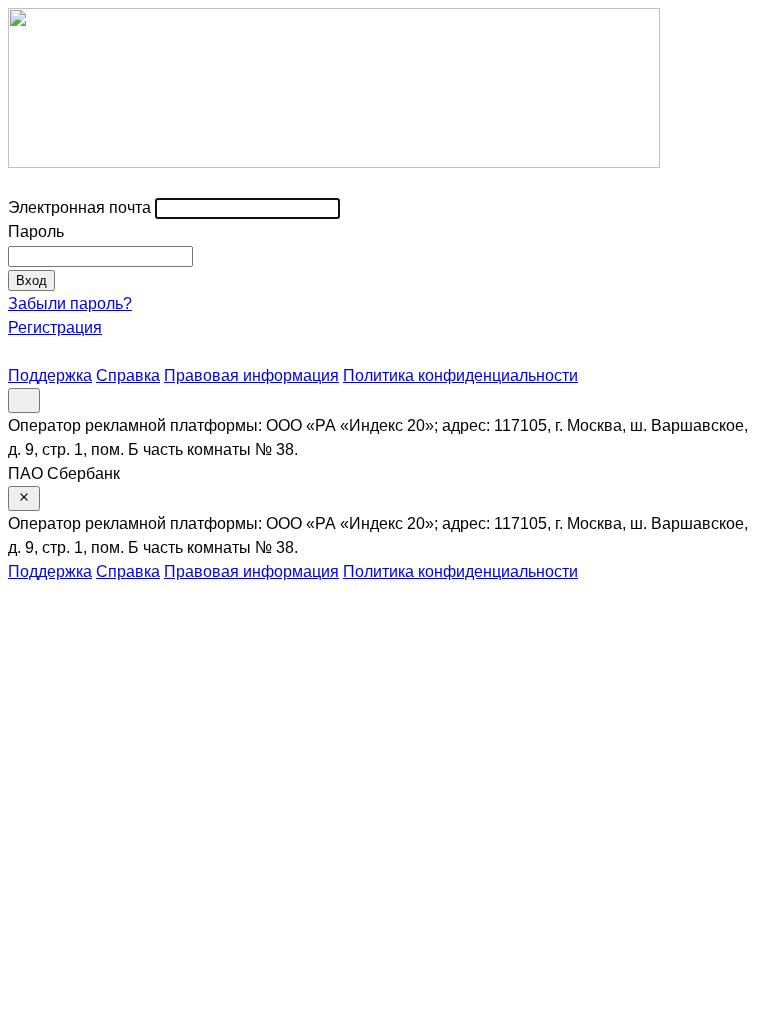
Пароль (36, 231)
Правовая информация (251, 375)
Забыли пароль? (70, 303)
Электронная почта (79, 207)
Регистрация (55, 327)
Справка (128, 375)
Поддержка (50, 375)
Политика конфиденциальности (460, 375)
